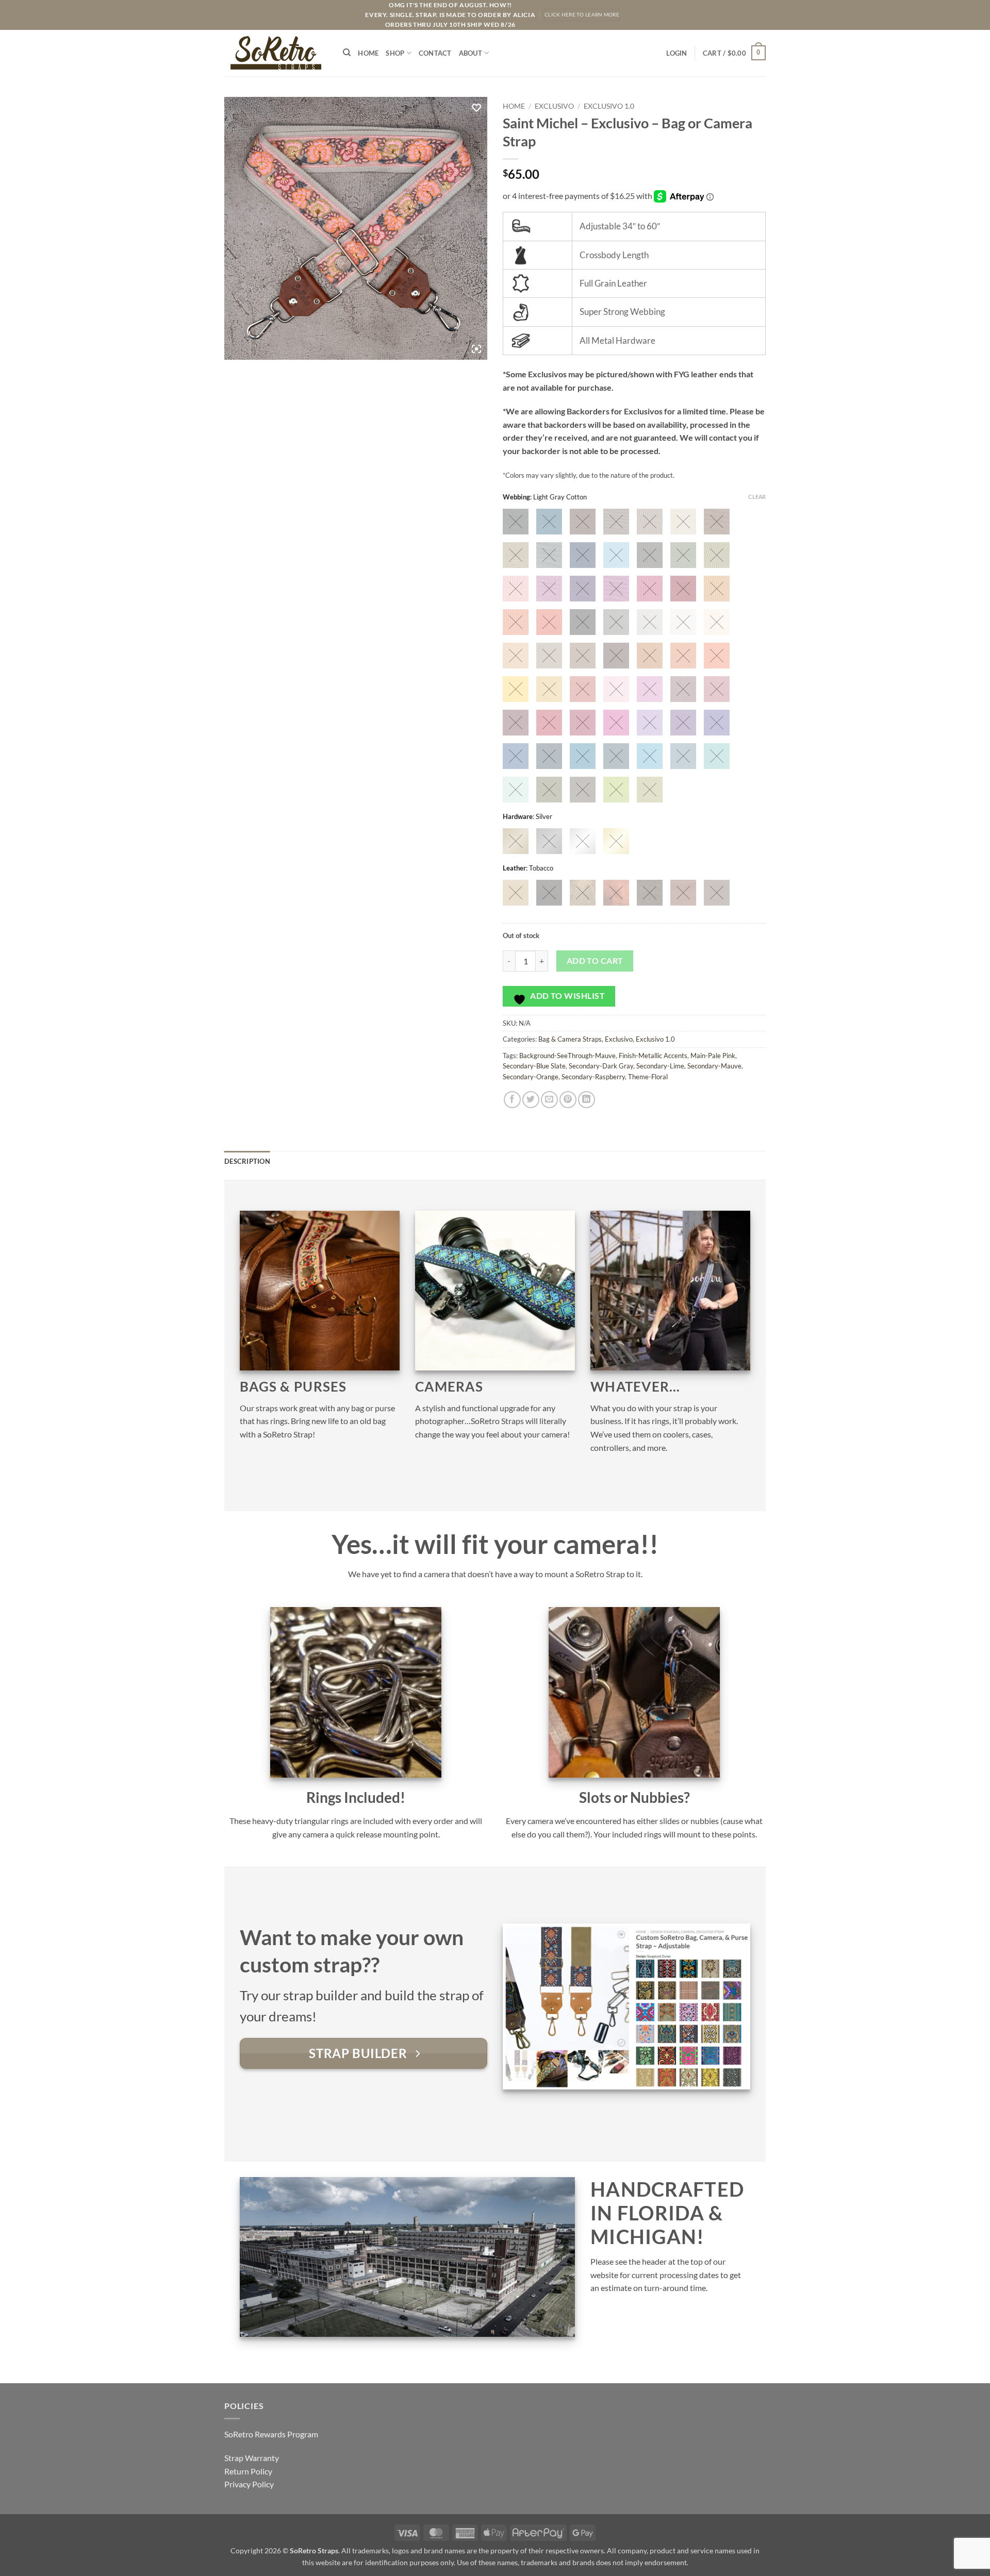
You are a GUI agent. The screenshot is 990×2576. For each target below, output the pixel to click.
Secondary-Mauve (714, 1066)
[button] (676, 53)
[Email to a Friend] (549, 1100)
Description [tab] (247, 1161)
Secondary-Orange (531, 1077)
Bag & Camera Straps (570, 1039)
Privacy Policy (249, 2484)
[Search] (347, 53)
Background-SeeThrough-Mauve (567, 1056)
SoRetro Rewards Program (271, 2434)
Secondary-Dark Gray (601, 1066)
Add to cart (595, 961)
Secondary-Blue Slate (534, 1066)
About (471, 53)
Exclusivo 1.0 (609, 106)
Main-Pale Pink (713, 1056)
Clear (757, 497)
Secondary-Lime (660, 1066)
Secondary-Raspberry (593, 1077)
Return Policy (248, 2471)
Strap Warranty (252, 2458)
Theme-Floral (648, 1077)
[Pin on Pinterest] (568, 1100)
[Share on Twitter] (531, 1100)
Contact (435, 53)
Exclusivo (554, 106)
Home (368, 53)
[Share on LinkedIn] (587, 1100)
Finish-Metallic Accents (653, 1056)
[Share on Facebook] (512, 1100)
